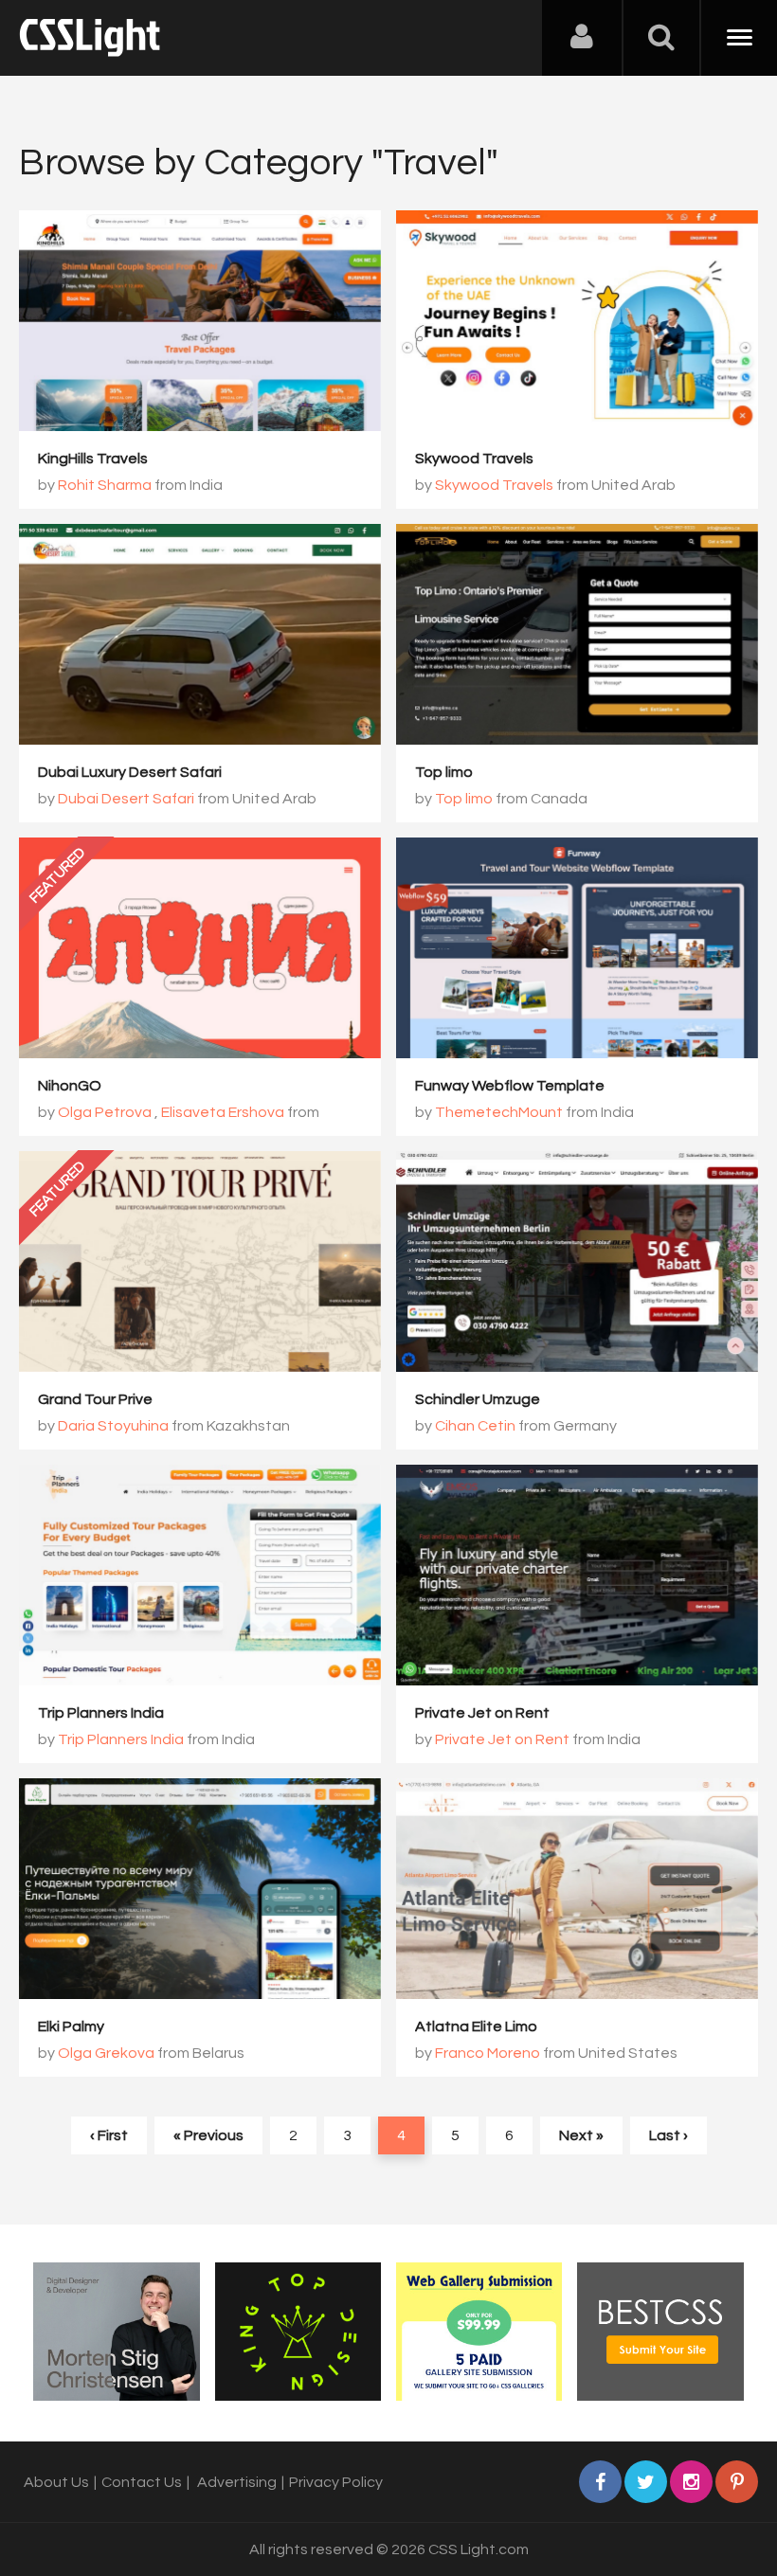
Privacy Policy (336, 2482)
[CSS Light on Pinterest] (737, 2482)
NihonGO (70, 1086)
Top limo (444, 772)
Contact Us (142, 2482)
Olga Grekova (106, 2053)
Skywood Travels (474, 459)
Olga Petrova (105, 1112)
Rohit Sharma (105, 485)
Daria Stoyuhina (113, 1426)
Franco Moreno (488, 2053)
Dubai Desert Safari (126, 799)
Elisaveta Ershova (223, 1112)
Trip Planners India (101, 1713)
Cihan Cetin (475, 1426)
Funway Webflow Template (510, 1086)
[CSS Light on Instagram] (691, 2482)
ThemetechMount (499, 1112)
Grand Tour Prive (95, 1399)
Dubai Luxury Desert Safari (130, 772)
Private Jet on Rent (482, 1713)
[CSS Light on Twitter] (646, 2482)
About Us (56, 2482)
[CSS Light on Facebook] (600, 2482)
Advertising (237, 2482)
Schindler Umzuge (478, 1399)
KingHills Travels (93, 459)
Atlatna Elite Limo (476, 2027)
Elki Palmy (71, 2027)
